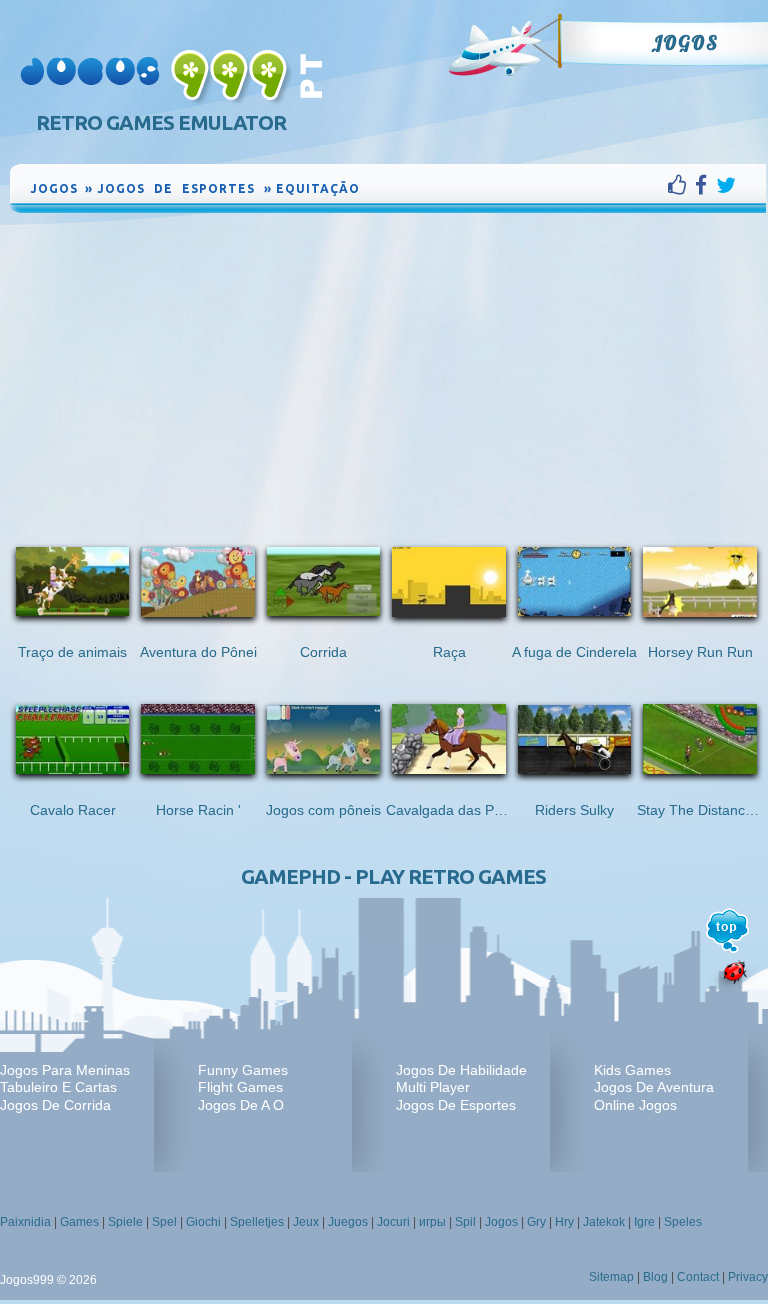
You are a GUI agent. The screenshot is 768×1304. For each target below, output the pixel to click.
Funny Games (243, 1070)
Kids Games (632, 1070)
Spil (465, 1222)
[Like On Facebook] (681, 185)
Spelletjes (257, 1222)
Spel (164, 1222)
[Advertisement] (388, 367)
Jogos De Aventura (654, 1087)
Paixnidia (25, 1222)
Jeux (306, 1222)
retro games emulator (161, 122)
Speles (683, 1222)
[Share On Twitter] (726, 185)
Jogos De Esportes (456, 1105)
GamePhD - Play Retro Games (393, 876)
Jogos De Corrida (55, 1105)
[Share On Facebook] (705, 185)
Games (79, 1222)
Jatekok (604, 1222)
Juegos (348, 1222)
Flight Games (240, 1087)
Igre (644, 1222)
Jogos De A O (241, 1105)
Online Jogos (635, 1105)
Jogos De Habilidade (461, 1070)
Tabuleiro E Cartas (58, 1087)
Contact (698, 1277)
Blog (655, 1277)
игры (432, 1222)
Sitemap (611, 1277)
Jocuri (393, 1222)
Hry (564, 1222)
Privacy (748, 1277)
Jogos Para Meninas (65, 1070)
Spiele (125, 1222)
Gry (536, 1222)
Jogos (684, 43)
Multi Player (433, 1087)
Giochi (203, 1222)
